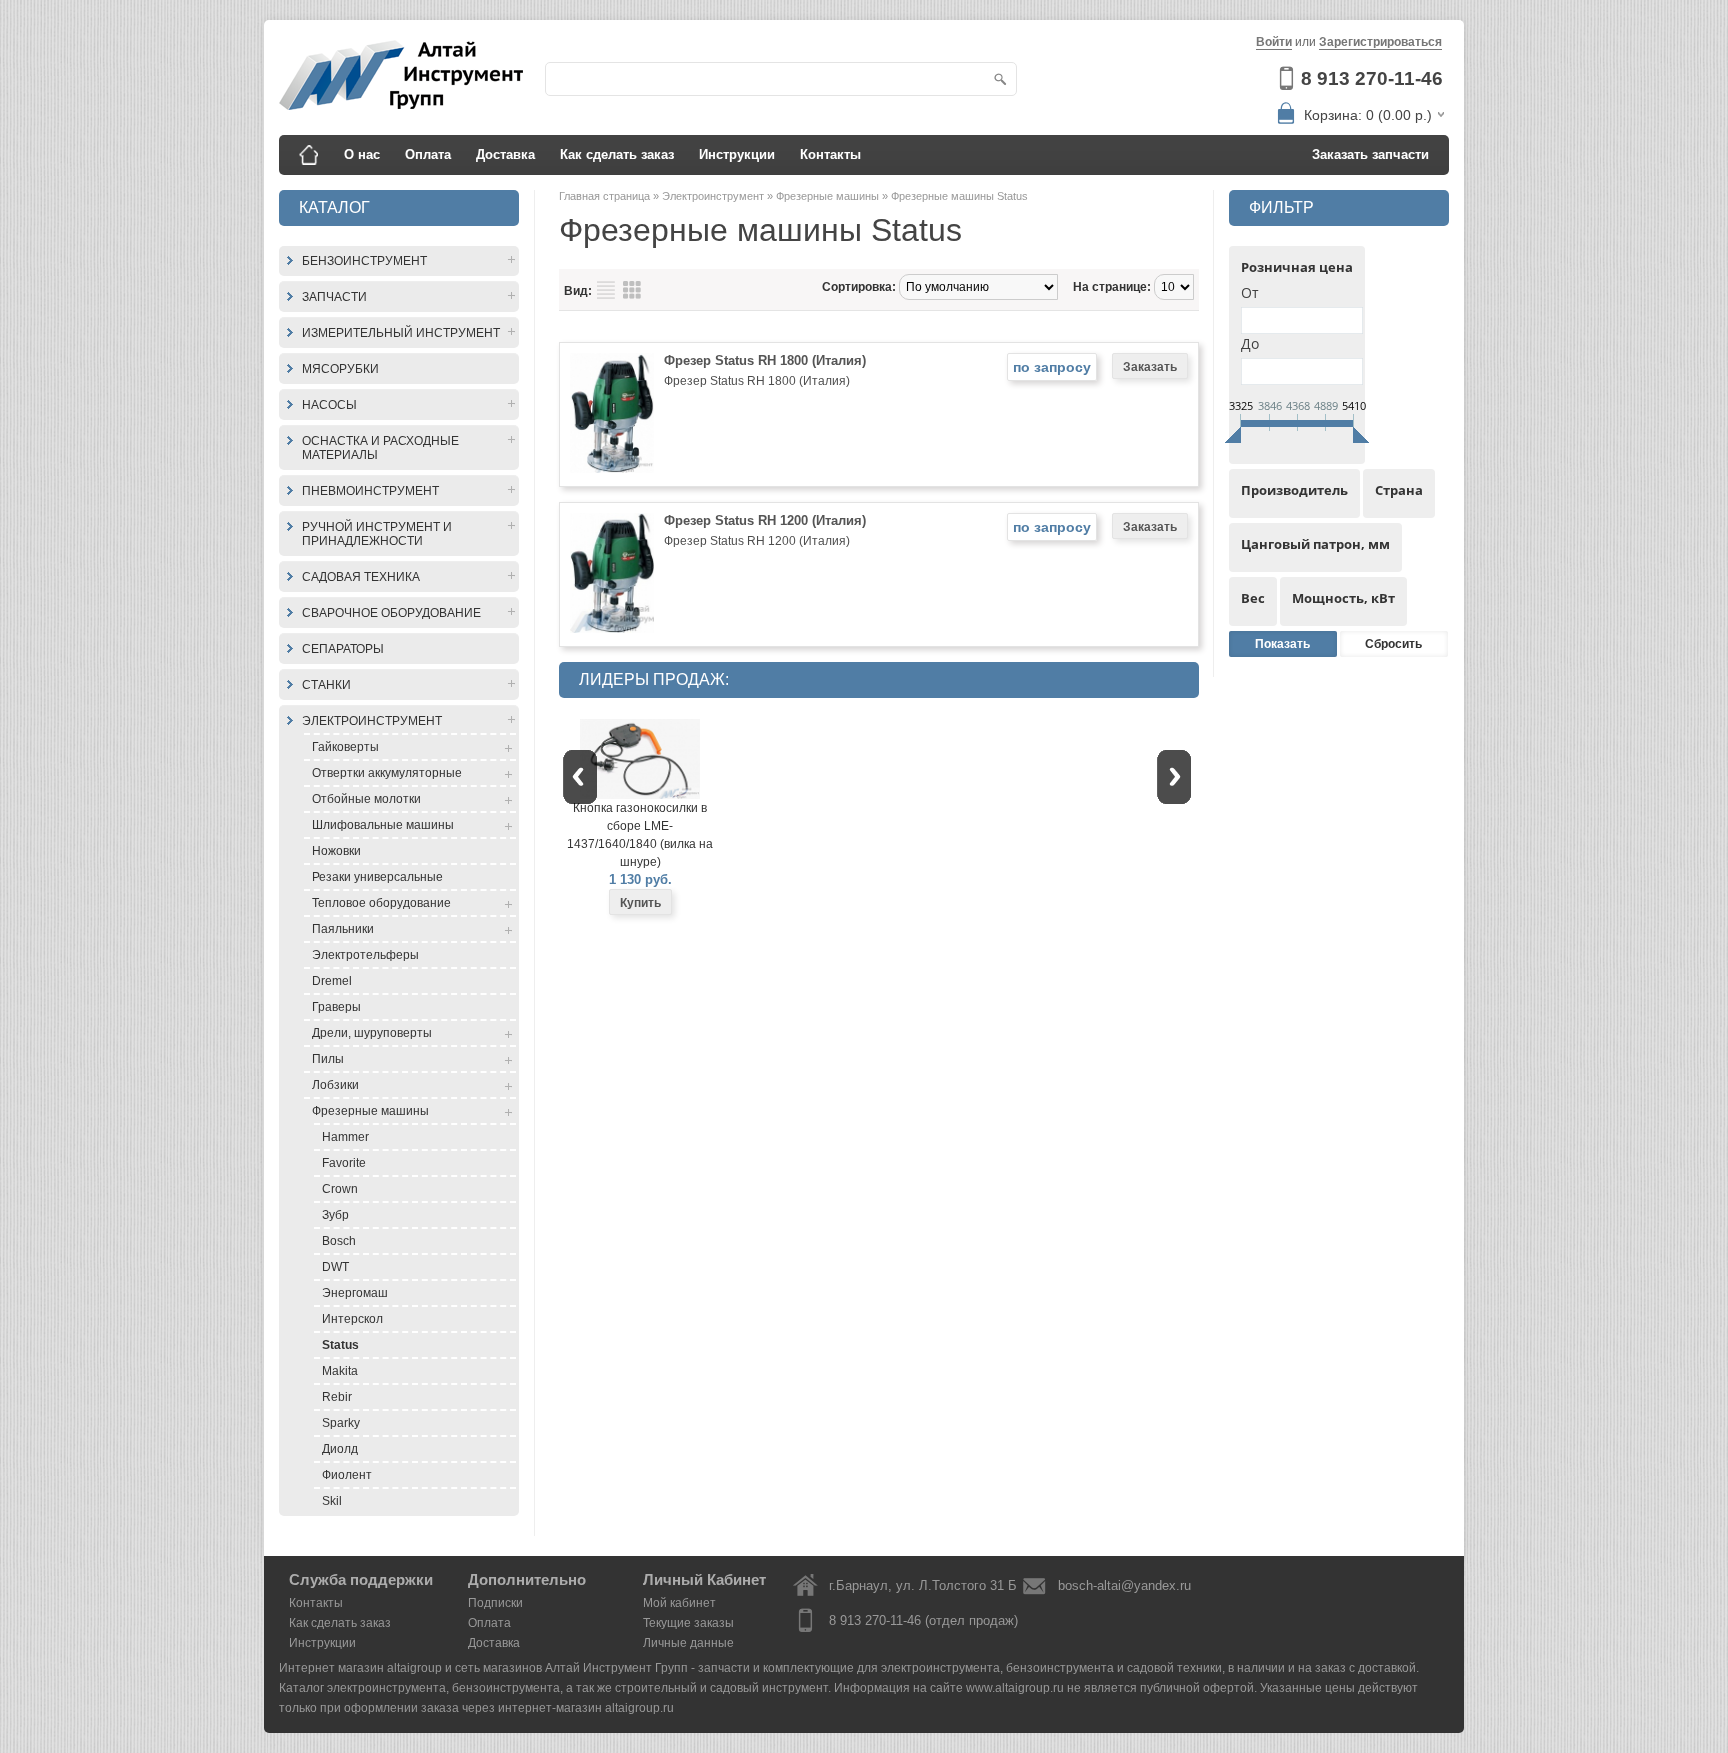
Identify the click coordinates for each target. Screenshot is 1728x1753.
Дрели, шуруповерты (372, 1033)
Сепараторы (343, 649)
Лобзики (335, 1085)
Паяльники (343, 929)
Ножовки (336, 851)
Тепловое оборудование (381, 903)
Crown (340, 1189)
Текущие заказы (688, 1623)
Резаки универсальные (377, 877)
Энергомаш (355, 1293)
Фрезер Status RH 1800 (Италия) (765, 360)
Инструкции (737, 154)
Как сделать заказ (617, 154)
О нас (362, 154)
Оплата (428, 154)
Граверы (336, 1007)
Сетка (632, 290)
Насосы (329, 405)
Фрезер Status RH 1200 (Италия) (765, 520)
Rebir (337, 1397)
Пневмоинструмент (370, 491)
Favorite (344, 1163)
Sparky (341, 1423)
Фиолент (347, 1475)
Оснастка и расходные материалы (380, 448)
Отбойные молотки (366, 799)
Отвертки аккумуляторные (387, 773)
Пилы (328, 1059)
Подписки (495, 1603)
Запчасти (334, 297)
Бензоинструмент (364, 261)
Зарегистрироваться (1380, 42)
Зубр (335, 1215)
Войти (1274, 42)
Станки (326, 685)
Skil (332, 1501)
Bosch (339, 1241)
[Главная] (309, 155)
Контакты (830, 154)
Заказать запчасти (1370, 154)
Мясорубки (340, 369)
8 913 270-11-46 (1372, 78)
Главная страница (606, 196)
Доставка (505, 154)
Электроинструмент (372, 721)
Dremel (332, 981)
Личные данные (688, 1643)
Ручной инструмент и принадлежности (377, 534)
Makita (340, 1371)
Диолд (340, 1449)
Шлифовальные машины (383, 825)
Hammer (345, 1137)
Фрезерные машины (370, 1111)
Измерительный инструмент (401, 333)
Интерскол (352, 1319)
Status (340, 1345)
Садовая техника (361, 577)
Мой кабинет (679, 1603)
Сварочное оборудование (391, 613)
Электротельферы (365, 955)
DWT (335, 1267)
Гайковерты (345, 747)
